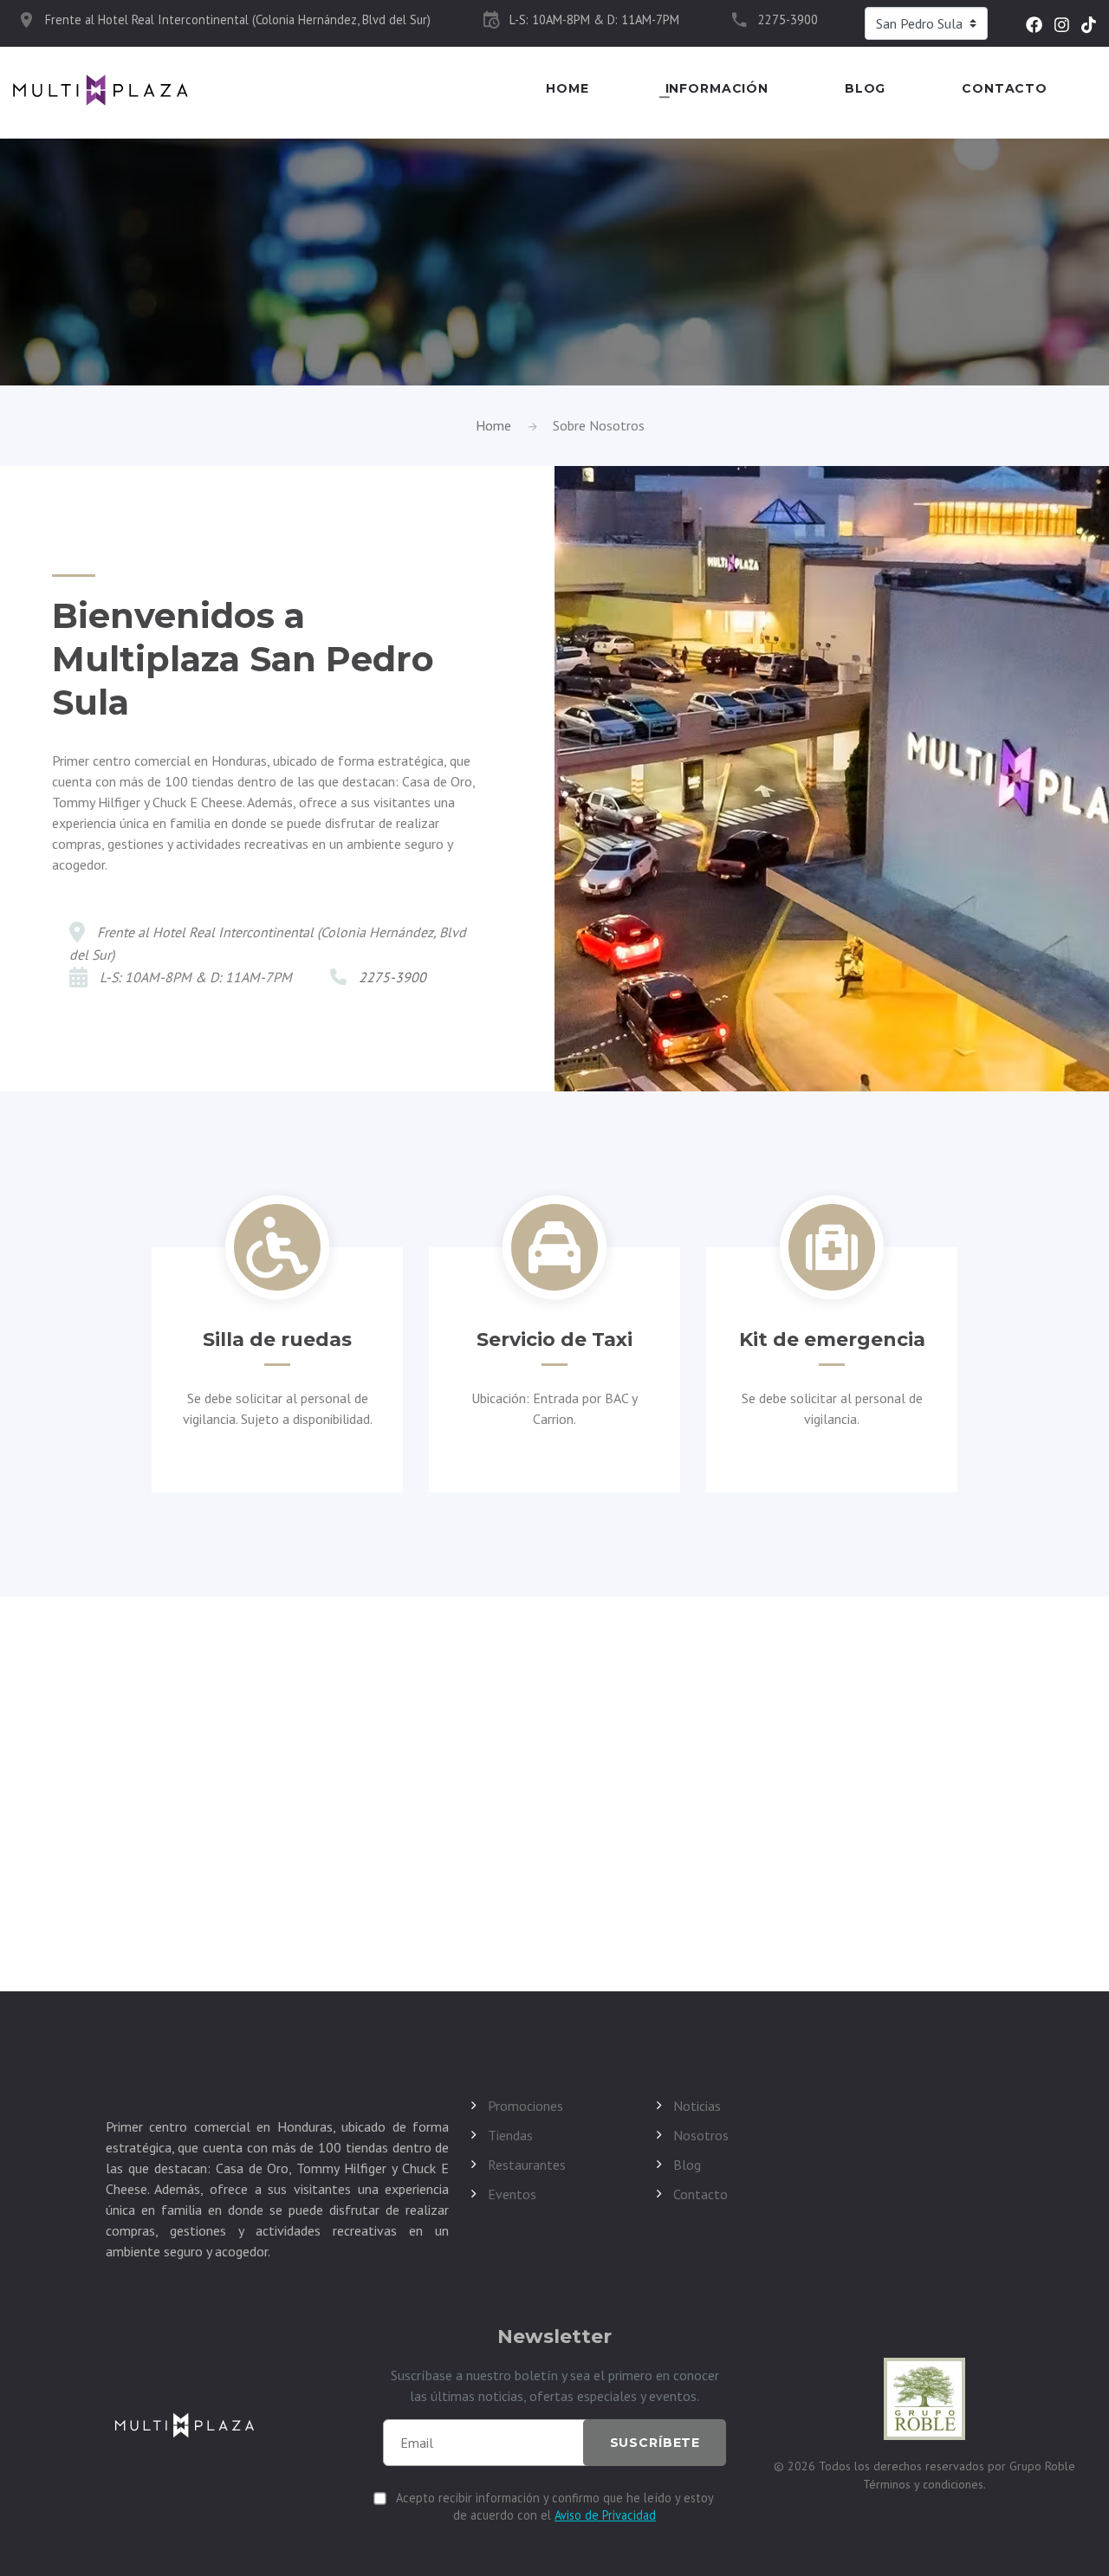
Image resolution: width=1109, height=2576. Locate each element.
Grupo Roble (1042, 2466)
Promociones (525, 2106)
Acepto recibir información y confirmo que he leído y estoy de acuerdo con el (555, 2506)
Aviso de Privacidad (605, 2515)
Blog (865, 89)
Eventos (512, 2194)
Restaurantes (527, 2165)
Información (717, 89)
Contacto (1005, 89)
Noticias (697, 2106)
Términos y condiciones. (924, 2484)
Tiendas (510, 2135)
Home (567, 89)
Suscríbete (655, 2443)
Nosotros (701, 2135)
